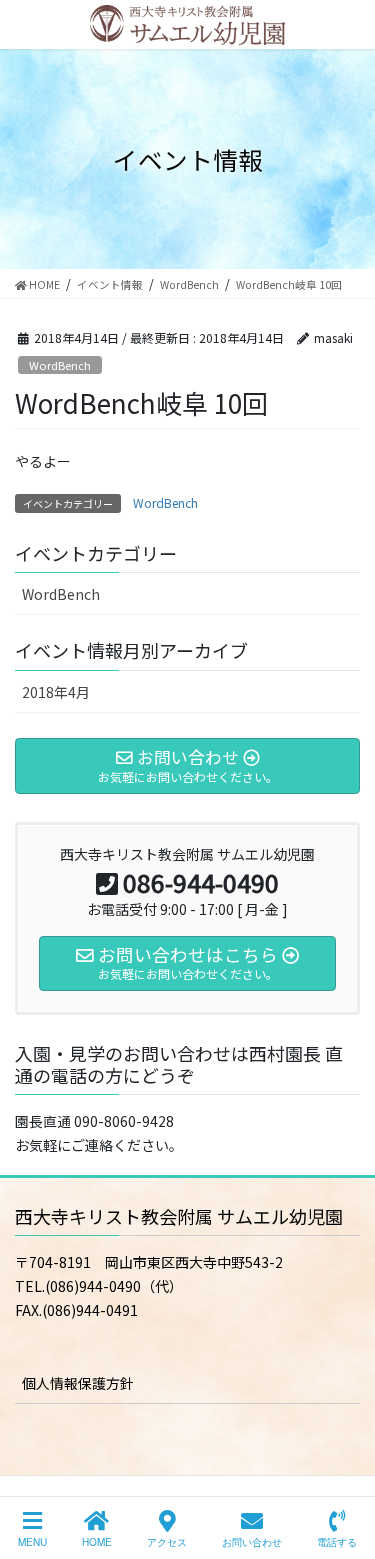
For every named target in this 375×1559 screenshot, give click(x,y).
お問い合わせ (252, 1542)
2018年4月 (56, 692)
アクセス (167, 1542)
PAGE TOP (343, 1468)
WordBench (60, 365)
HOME (97, 1542)
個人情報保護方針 (78, 1383)
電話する (337, 1542)
